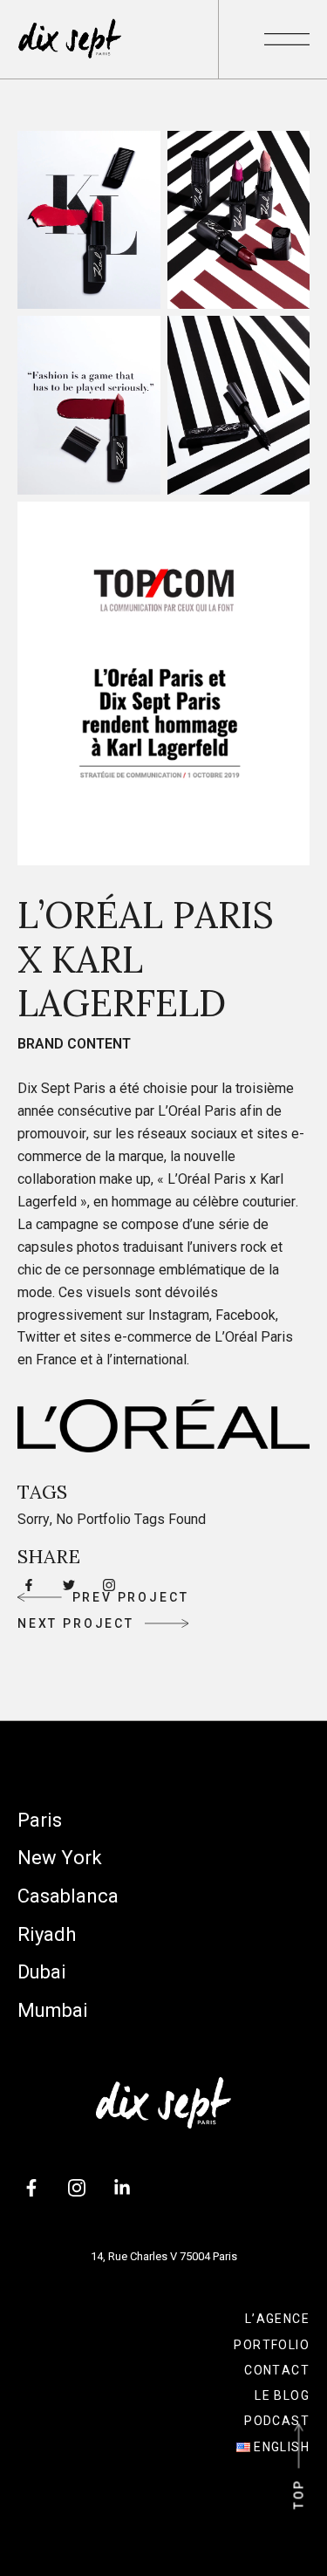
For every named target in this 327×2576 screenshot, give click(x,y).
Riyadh (47, 1934)
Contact (277, 2370)
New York (60, 1858)
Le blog (282, 2395)
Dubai (42, 1972)
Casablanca (68, 1896)
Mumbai (53, 2010)
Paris (40, 1820)
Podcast (277, 2421)
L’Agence (277, 2319)
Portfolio (272, 2345)
